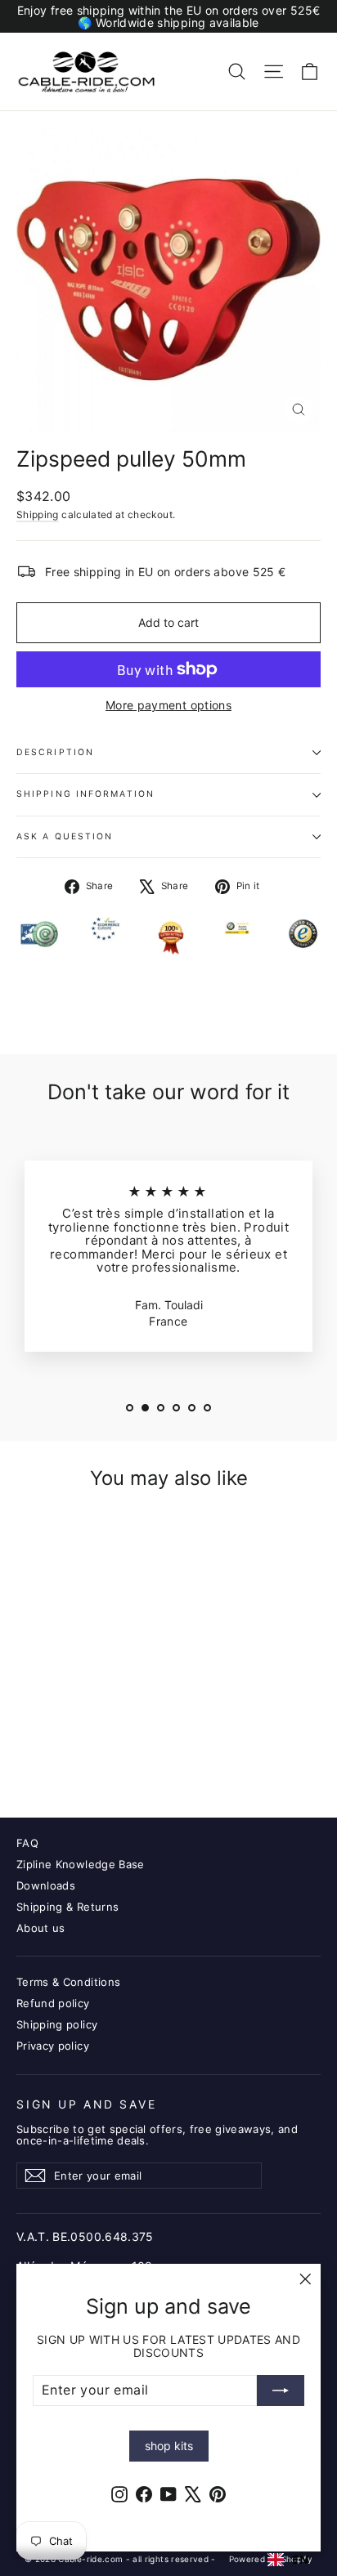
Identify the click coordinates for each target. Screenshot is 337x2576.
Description (55, 752)
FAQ (27, 1843)
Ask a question (65, 836)
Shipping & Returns (67, 1907)
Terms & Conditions (68, 1982)
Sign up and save (86, 2104)
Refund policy (53, 2003)
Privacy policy (53, 2046)
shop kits (169, 2446)
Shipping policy (57, 2024)
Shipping (38, 514)
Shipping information (85, 794)
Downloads (46, 1885)
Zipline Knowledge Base (81, 1864)
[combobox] (288, 2560)
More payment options (168, 705)
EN (300, 2560)
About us (41, 1928)
